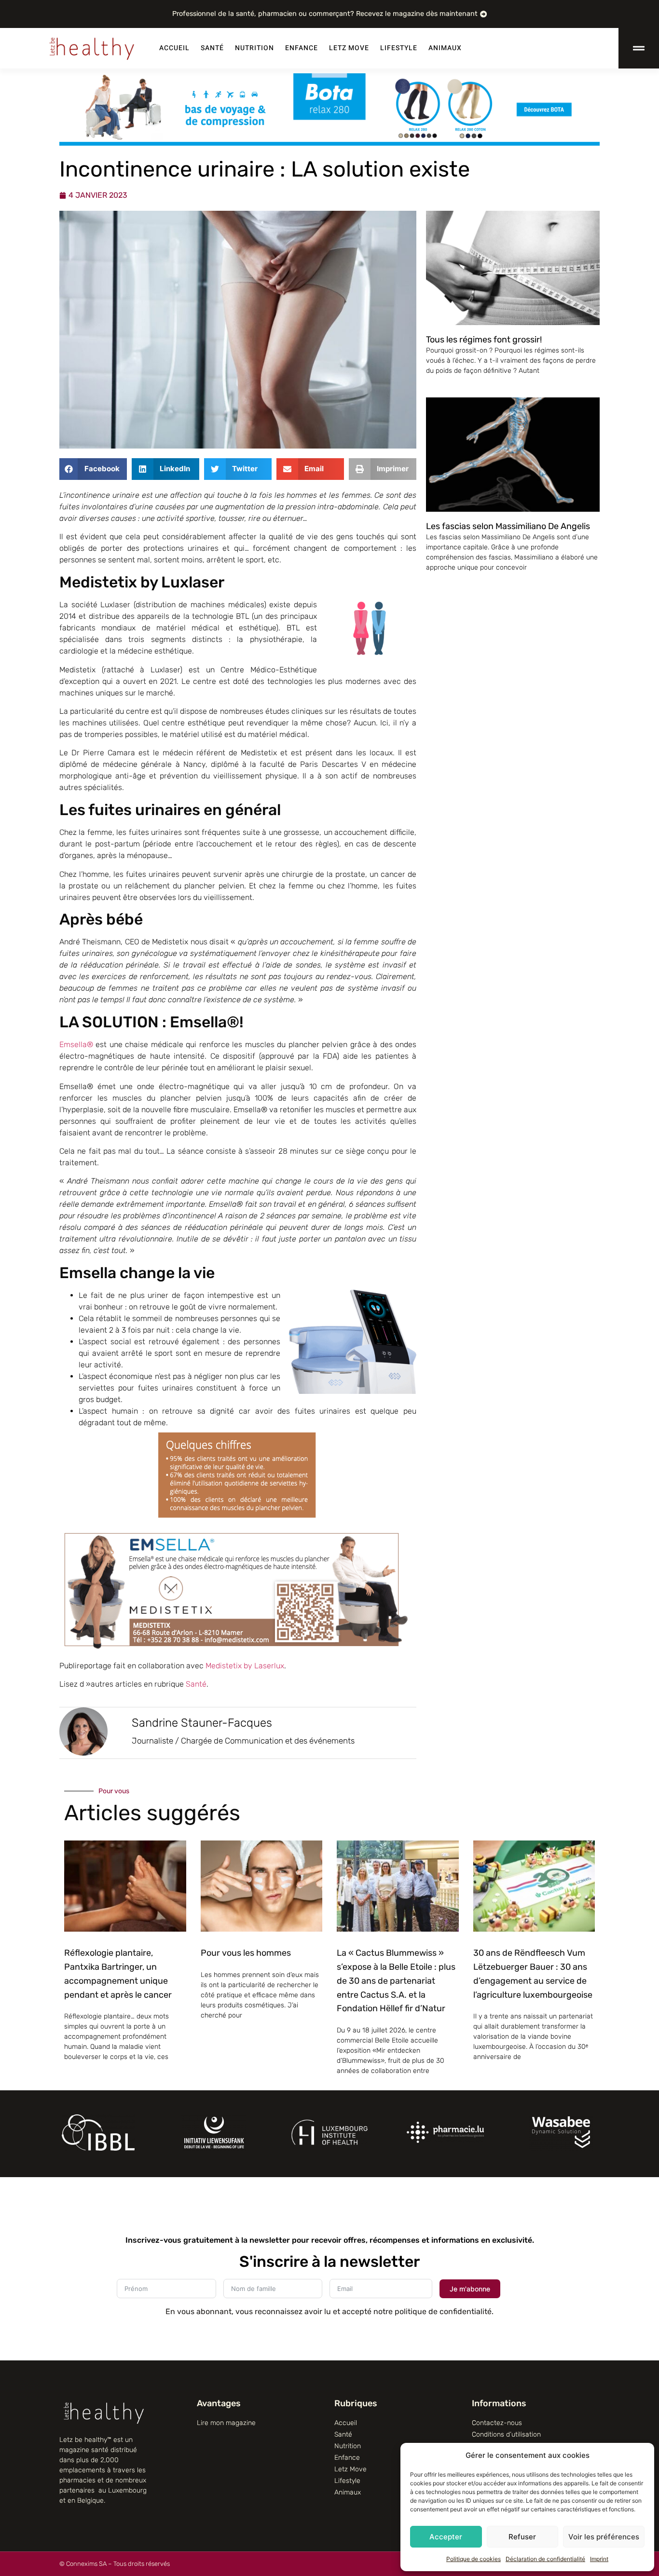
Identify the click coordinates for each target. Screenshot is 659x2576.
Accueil (174, 48)
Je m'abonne (470, 2289)
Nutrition (254, 48)
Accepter (446, 2537)
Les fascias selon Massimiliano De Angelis (508, 526)
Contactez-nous (497, 2423)
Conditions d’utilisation (506, 2434)
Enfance (302, 48)
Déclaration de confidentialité (545, 2559)
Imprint (599, 2559)
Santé (212, 48)
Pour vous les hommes (246, 1953)
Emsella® (76, 1044)
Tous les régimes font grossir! (484, 340)
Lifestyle (399, 48)
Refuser (522, 2537)
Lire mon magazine (226, 2423)
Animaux (445, 48)
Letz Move (349, 48)
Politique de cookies (474, 2559)
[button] (93, 469)
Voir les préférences (604, 2537)
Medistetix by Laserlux (245, 1666)
